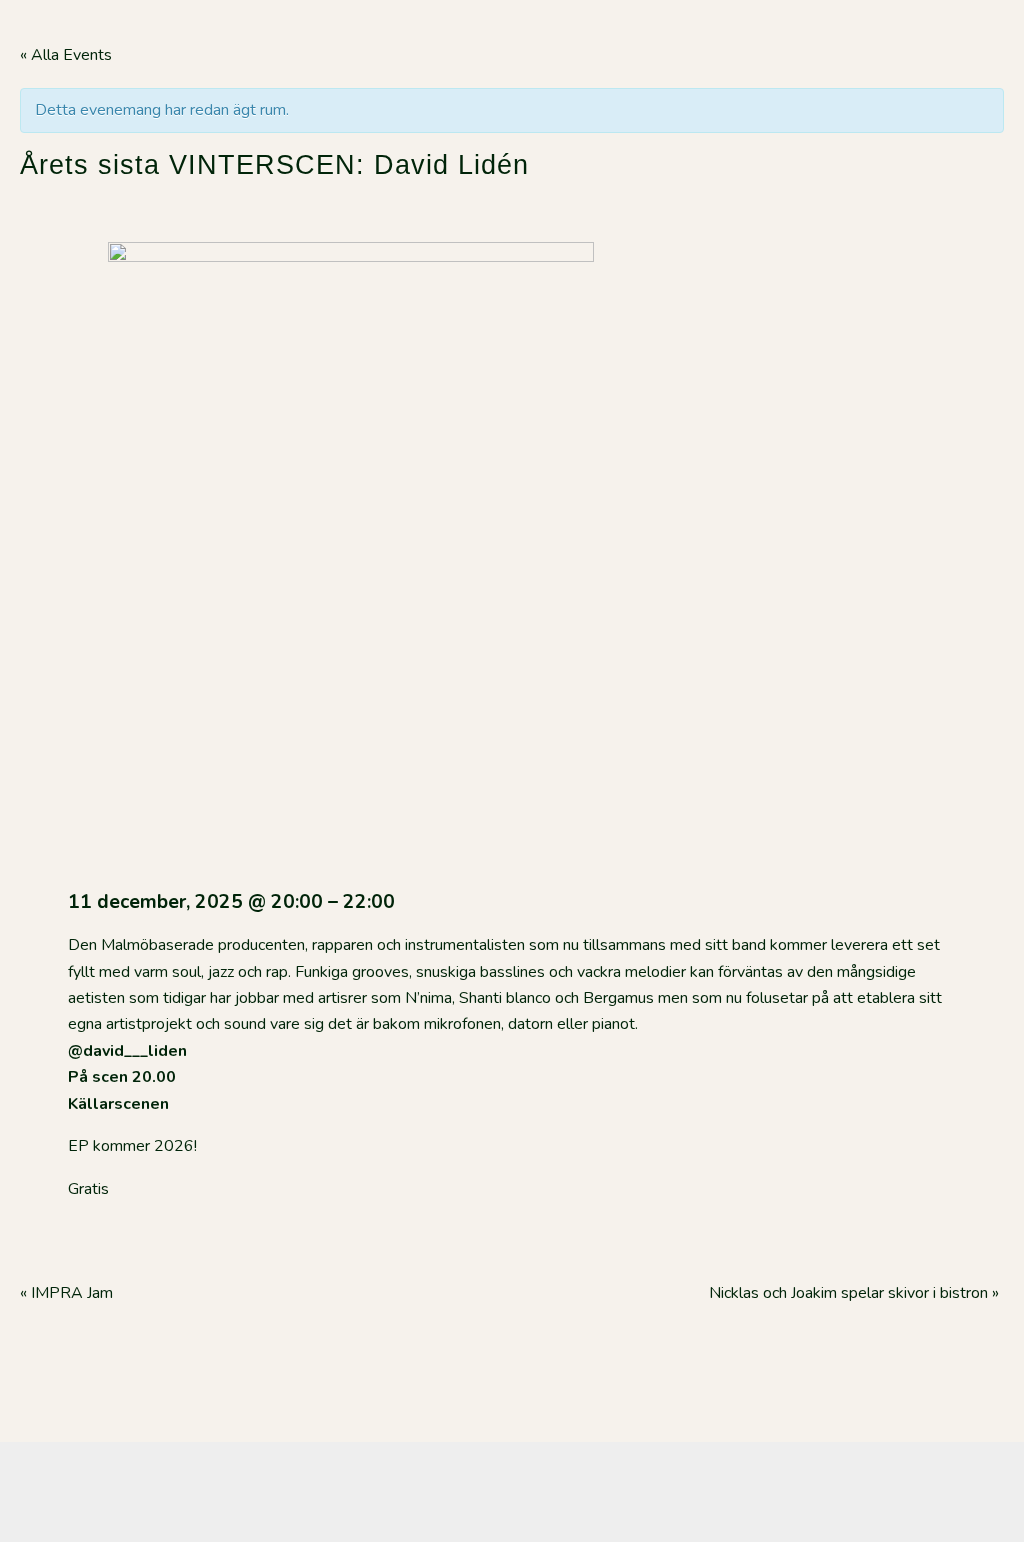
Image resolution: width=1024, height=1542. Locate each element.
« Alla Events (66, 55)
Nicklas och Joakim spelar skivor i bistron (854, 1293)
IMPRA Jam (68, 1293)
